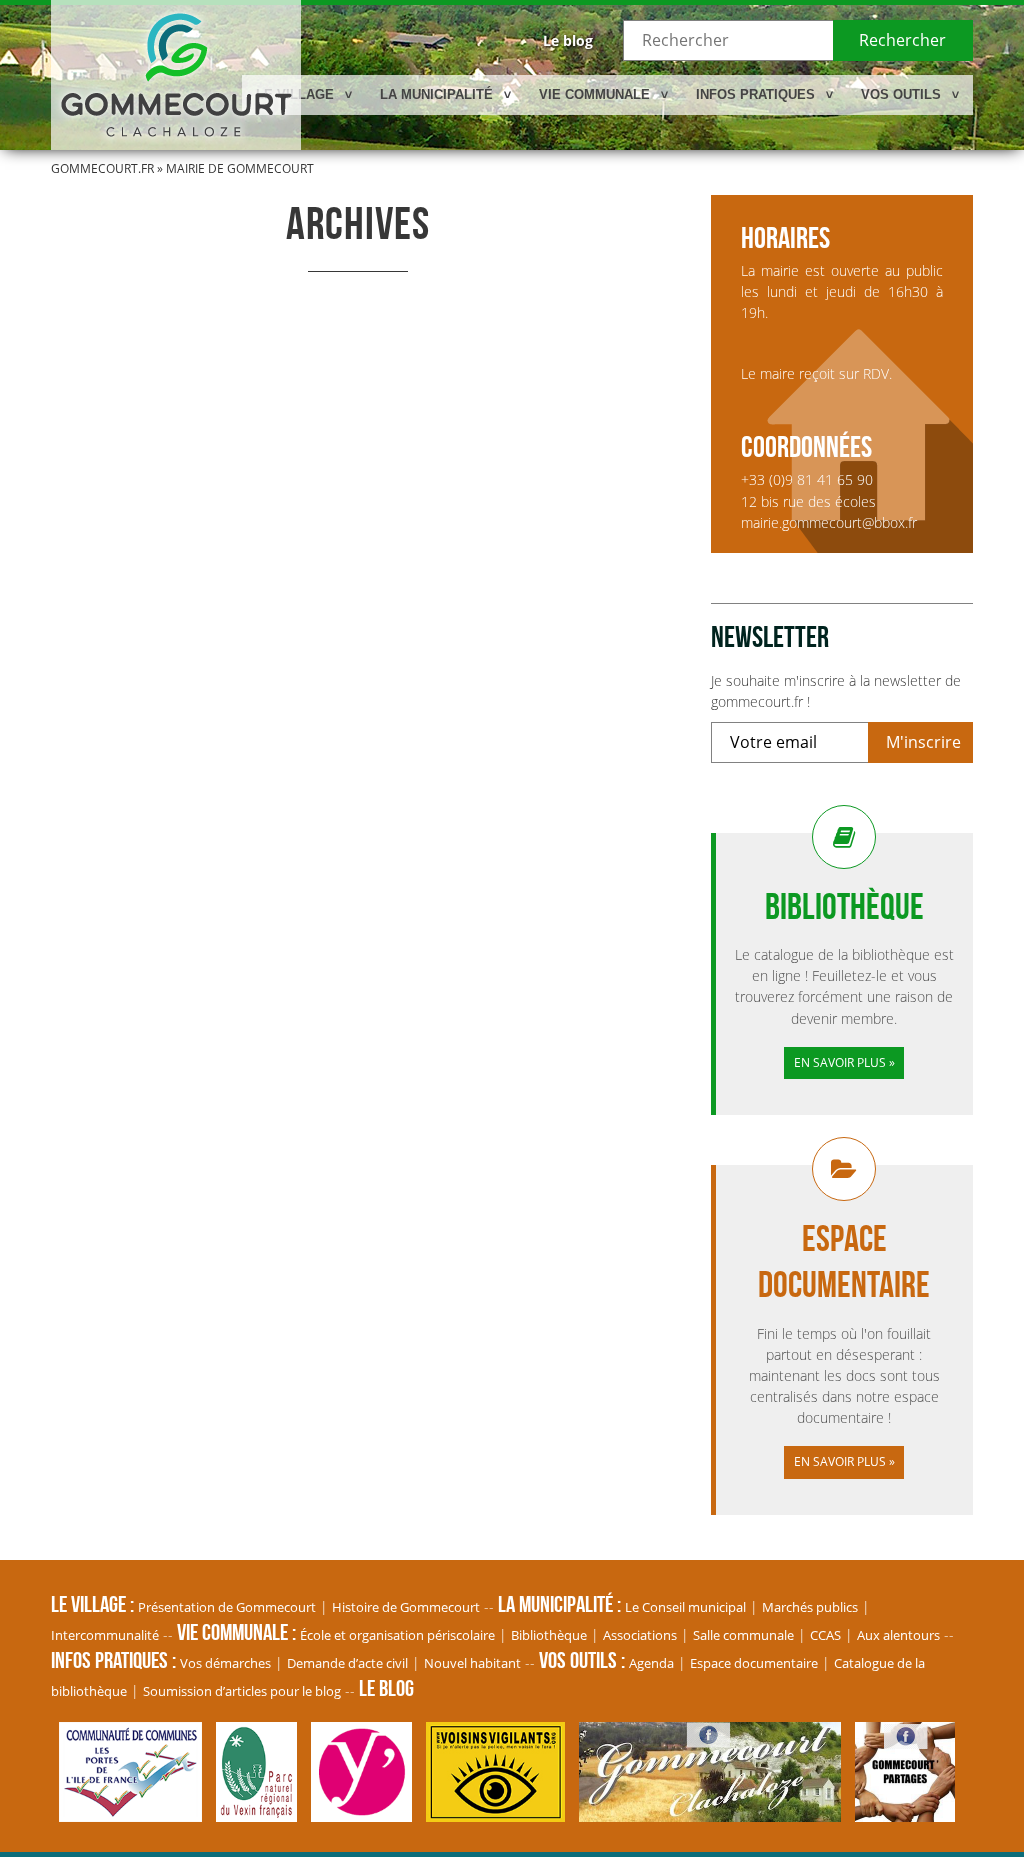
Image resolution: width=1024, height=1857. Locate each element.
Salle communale (743, 1635)
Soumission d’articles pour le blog (242, 1691)
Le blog (568, 40)
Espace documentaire (754, 1663)
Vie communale (594, 94)
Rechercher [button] (902, 40)
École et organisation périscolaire (397, 1635)
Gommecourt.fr (102, 168)
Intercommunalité (105, 1635)
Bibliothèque (549, 1635)
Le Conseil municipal (685, 1607)
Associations (640, 1635)
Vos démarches (225, 1663)
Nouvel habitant (472, 1663)
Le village (295, 94)
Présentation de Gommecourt (227, 1607)
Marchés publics (810, 1607)
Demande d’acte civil (347, 1663)
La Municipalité (436, 94)
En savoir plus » (844, 1062)
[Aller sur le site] (135, 1812)
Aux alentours (898, 1635)
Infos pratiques (755, 94)
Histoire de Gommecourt (406, 1607)
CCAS (825, 1635)
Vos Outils (901, 94)
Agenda (651, 1663)
